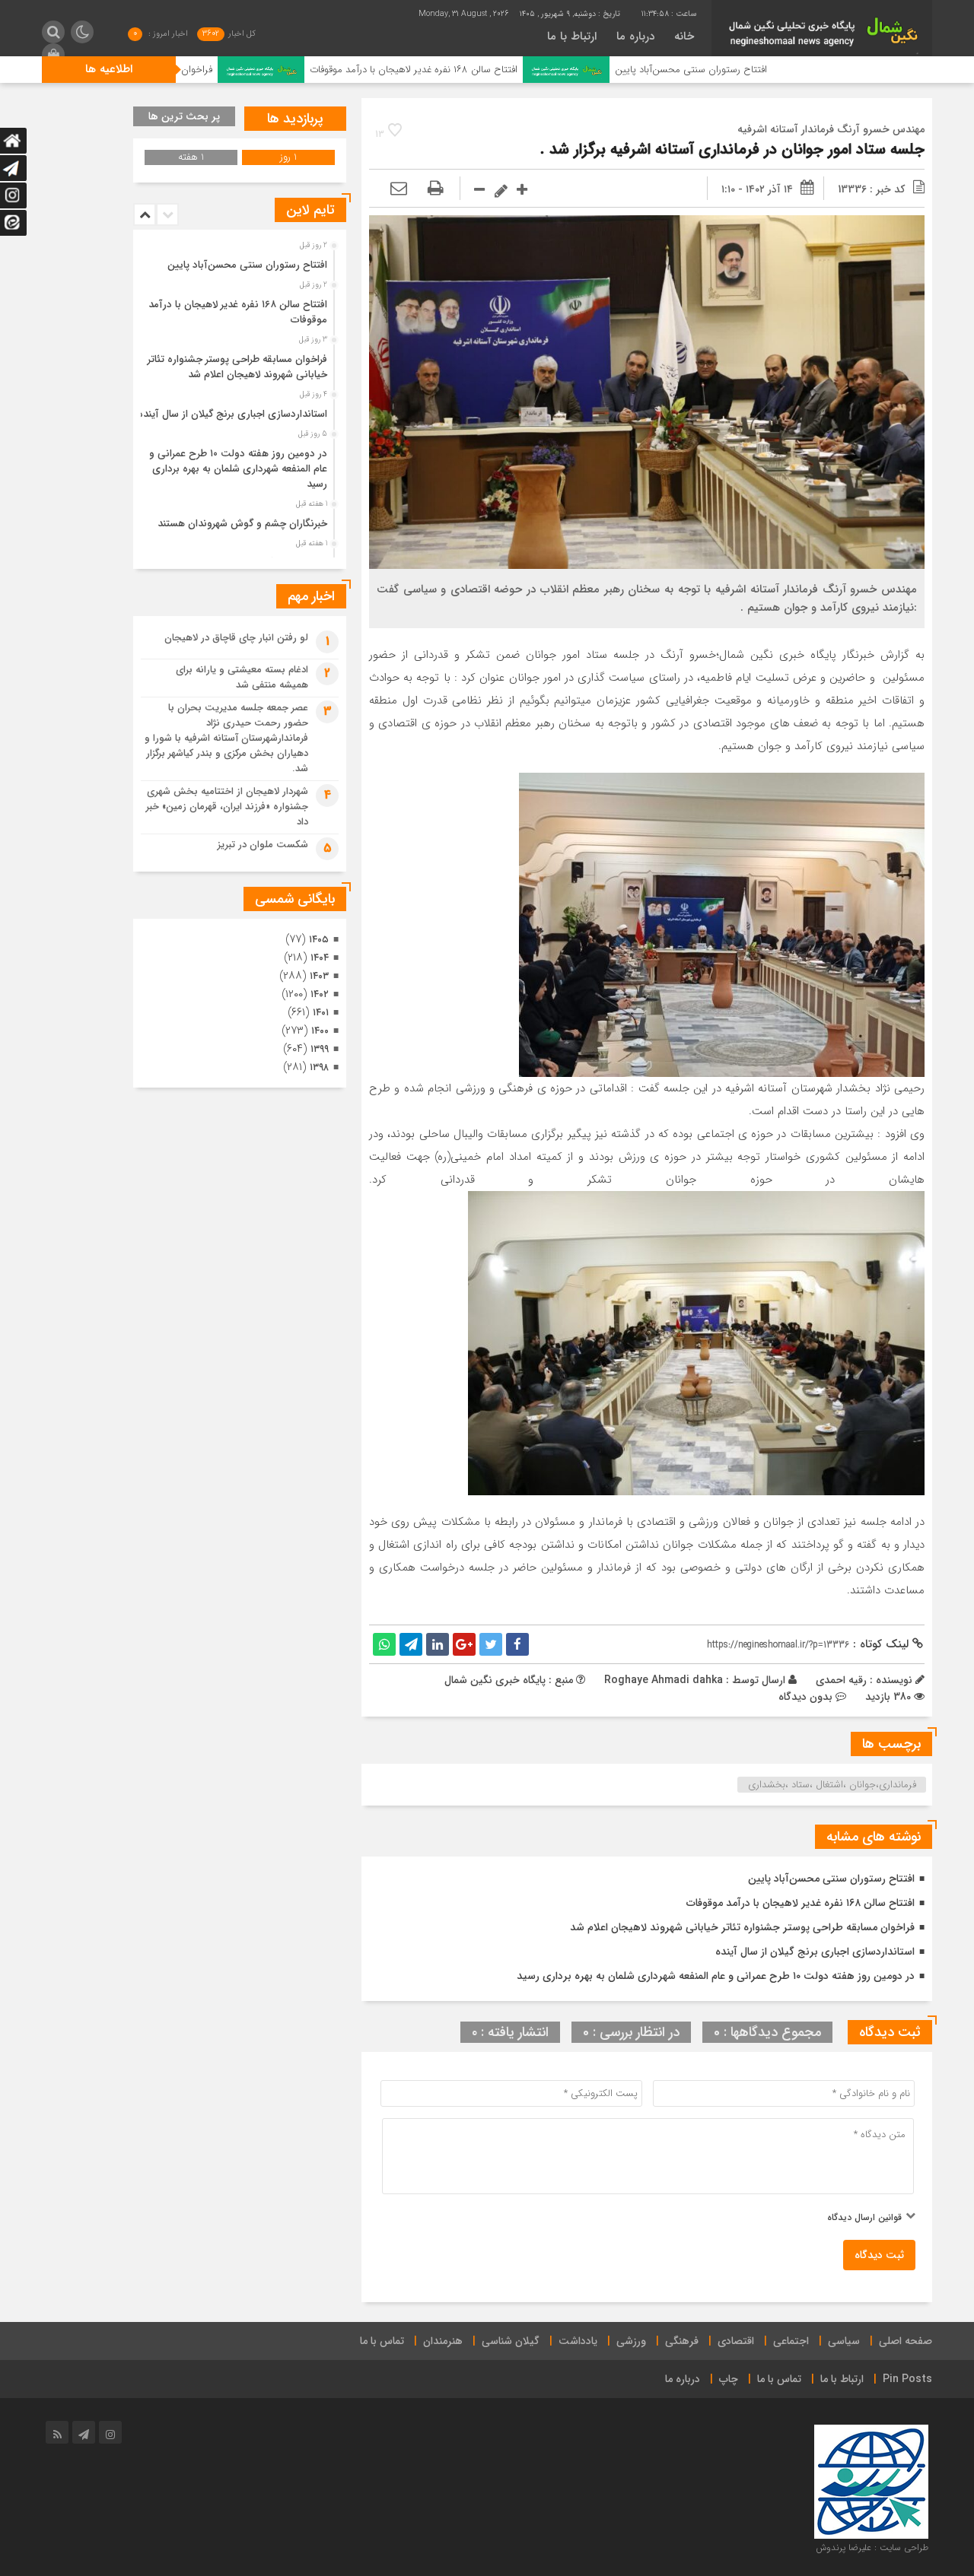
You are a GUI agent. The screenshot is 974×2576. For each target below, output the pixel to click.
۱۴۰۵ (319, 940)
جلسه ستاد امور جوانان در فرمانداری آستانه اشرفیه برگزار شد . (732, 149)
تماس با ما (382, 2341)
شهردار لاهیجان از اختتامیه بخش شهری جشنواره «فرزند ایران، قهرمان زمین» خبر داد (227, 807)
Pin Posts (907, 2379)
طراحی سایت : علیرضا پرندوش (872, 2547)
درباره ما (635, 37)
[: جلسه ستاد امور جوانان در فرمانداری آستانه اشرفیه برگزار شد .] (399, 189)
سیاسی (844, 2341)
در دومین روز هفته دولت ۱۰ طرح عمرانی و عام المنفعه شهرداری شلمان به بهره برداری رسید (716, 1976)
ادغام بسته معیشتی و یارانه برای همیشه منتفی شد (242, 677)
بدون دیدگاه (805, 1697)
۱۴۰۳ (319, 976)
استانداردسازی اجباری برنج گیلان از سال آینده (815, 1952)
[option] (238, 261)
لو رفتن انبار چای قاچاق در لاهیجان (236, 638)
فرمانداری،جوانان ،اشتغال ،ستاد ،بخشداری (832, 1785)
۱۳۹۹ (320, 1049)
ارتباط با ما (572, 37)
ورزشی (631, 2341)
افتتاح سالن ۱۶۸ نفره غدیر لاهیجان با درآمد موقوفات (521, 70)
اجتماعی (791, 2341)
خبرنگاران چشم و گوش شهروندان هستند (242, 524)
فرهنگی (682, 2341)
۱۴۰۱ (321, 1013)
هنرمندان (443, 2341)
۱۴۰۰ (320, 1031)
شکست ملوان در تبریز (263, 845)
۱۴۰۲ (320, 994)
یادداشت (578, 2341)
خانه (684, 37)
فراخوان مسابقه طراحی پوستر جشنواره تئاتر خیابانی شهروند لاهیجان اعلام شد (742, 1927)
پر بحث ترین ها (184, 116)
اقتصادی (736, 2341)
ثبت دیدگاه (879, 2255)
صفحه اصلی (906, 2341)
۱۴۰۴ (320, 958)
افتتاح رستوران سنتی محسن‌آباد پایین (798, 70)
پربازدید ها (295, 119)
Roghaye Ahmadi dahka (664, 1680)
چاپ (729, 2379)
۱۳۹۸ (319, 1067)
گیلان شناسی (511, 2341)
